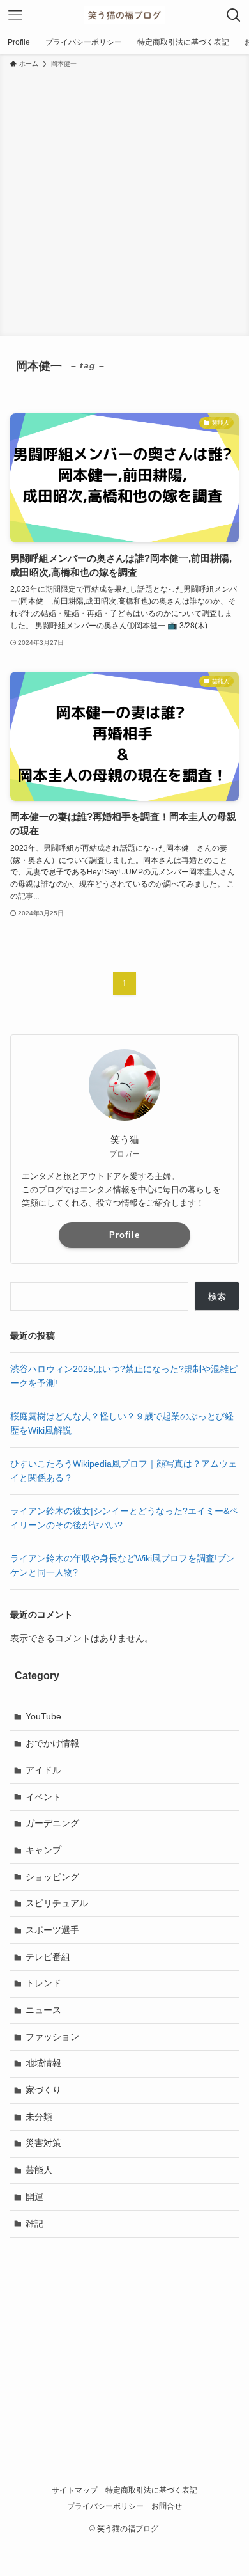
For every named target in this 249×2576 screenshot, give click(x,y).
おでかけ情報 (52, 1743)
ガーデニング (52, 1823)
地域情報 (43, 2063)
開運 (34, 2197)
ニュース (43, 2010)
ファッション (52, 2037)
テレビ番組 (48, 1957)
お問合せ (167, 2506)
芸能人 (39, 2170)
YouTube (43, 1716)
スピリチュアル (57, 1903)
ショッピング (52, 1877)
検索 (217, 1297)
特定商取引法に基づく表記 (151, 2490)
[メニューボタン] (15, 15)
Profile (124, 1235)
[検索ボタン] (234, 15)
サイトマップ (75, 2490)
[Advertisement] (124, 200)
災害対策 (43, 2143)
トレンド (43, 1983)
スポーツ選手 (52, 1930)
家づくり (43, 2090)
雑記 (34, 2224)
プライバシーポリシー (105, 2506)
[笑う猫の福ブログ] (124, 15)
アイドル (43, 1770)
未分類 (39, 2117)
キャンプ (43, 1850)
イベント (43, 1797)
